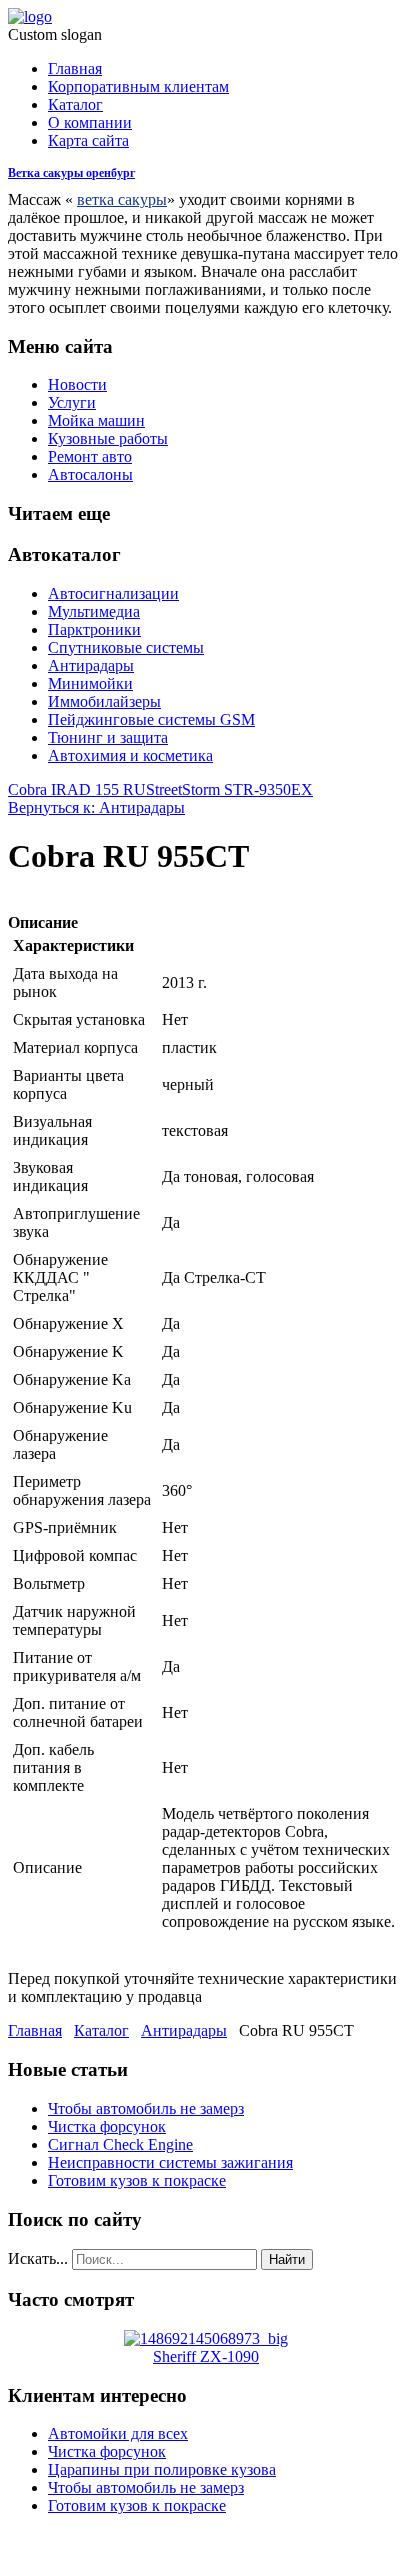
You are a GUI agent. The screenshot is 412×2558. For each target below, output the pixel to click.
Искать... (38, 2258)
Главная (75, 68)
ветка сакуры (122, 199)
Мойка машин (96, 420)
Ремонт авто (90, 456)
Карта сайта (88, 140)
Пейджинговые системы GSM (151, 719)
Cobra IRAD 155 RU (77, 789)
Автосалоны (90, 474)
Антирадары (91, 665)
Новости (77, 384)
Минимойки (90, 683)
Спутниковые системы (126, 647)
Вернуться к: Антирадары (96, 807)
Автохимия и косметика (130, 755)
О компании (90, 122)
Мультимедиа (94, 611)
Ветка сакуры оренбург (71, 173)
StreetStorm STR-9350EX (229, 789)
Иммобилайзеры (104, 701)
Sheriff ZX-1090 (206, 2356)
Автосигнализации (113, 593)
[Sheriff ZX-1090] (206, 2338)
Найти (287, 2259)
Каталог (75, 104)
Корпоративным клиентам (138, 86)
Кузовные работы (108, 438)
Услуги (72, 402)
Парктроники (94, 629)
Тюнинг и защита (108, 737)
